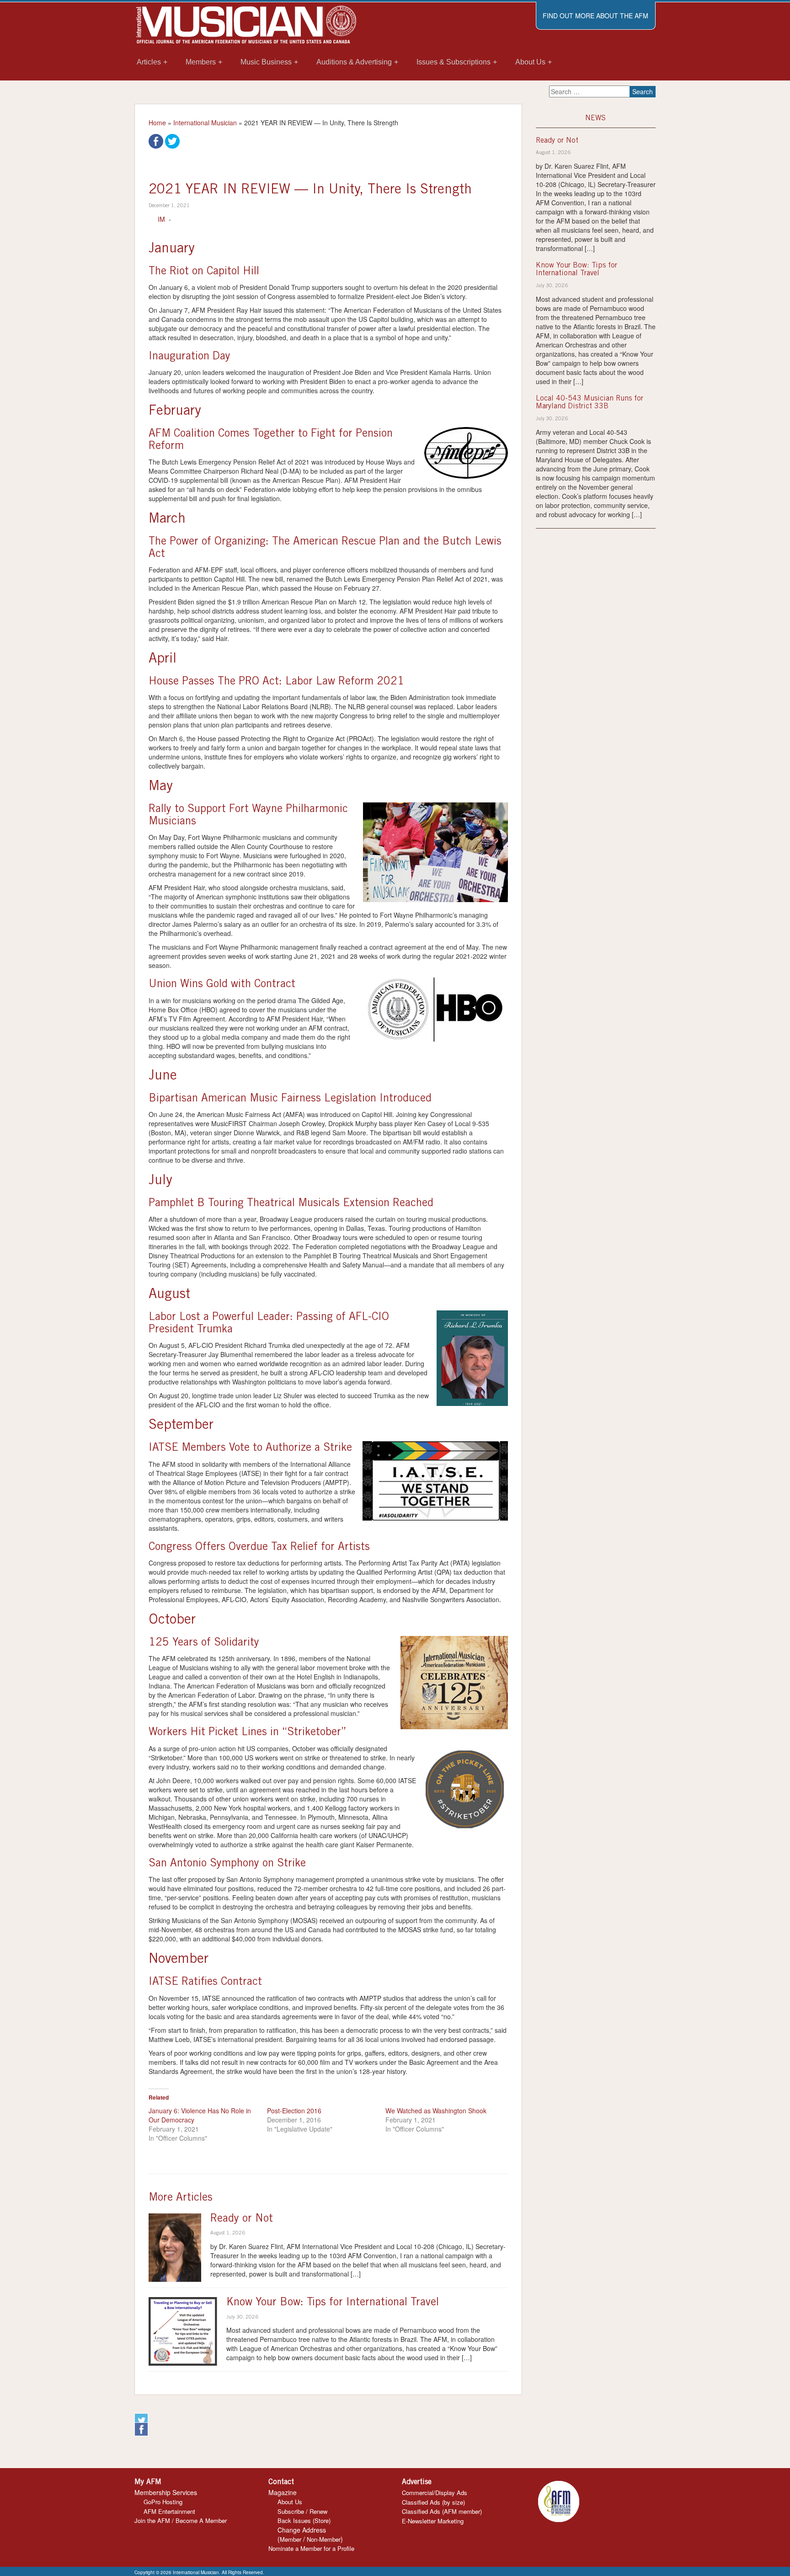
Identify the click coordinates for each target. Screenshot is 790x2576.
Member (291, 2539)
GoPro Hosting (163, 2502)
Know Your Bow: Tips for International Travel (333, 2303)
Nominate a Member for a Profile (311, 2548)
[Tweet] (172, 140)
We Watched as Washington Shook (436, 2111)
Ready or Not (242, 2219)
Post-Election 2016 (294, 2111)
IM (161, 219)
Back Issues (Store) (304, 2520)
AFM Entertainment (169, 2511)
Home (157, 123)
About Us (290, 2502)
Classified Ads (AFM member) (442, 2511)
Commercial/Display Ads (435, 2493)
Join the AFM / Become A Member (181, 2520)
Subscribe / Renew (302, 2511)
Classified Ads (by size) (433, 2502)
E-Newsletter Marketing (433, 2521)
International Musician (205, 123)
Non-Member (324, 2539)
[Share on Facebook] (156, 140)
